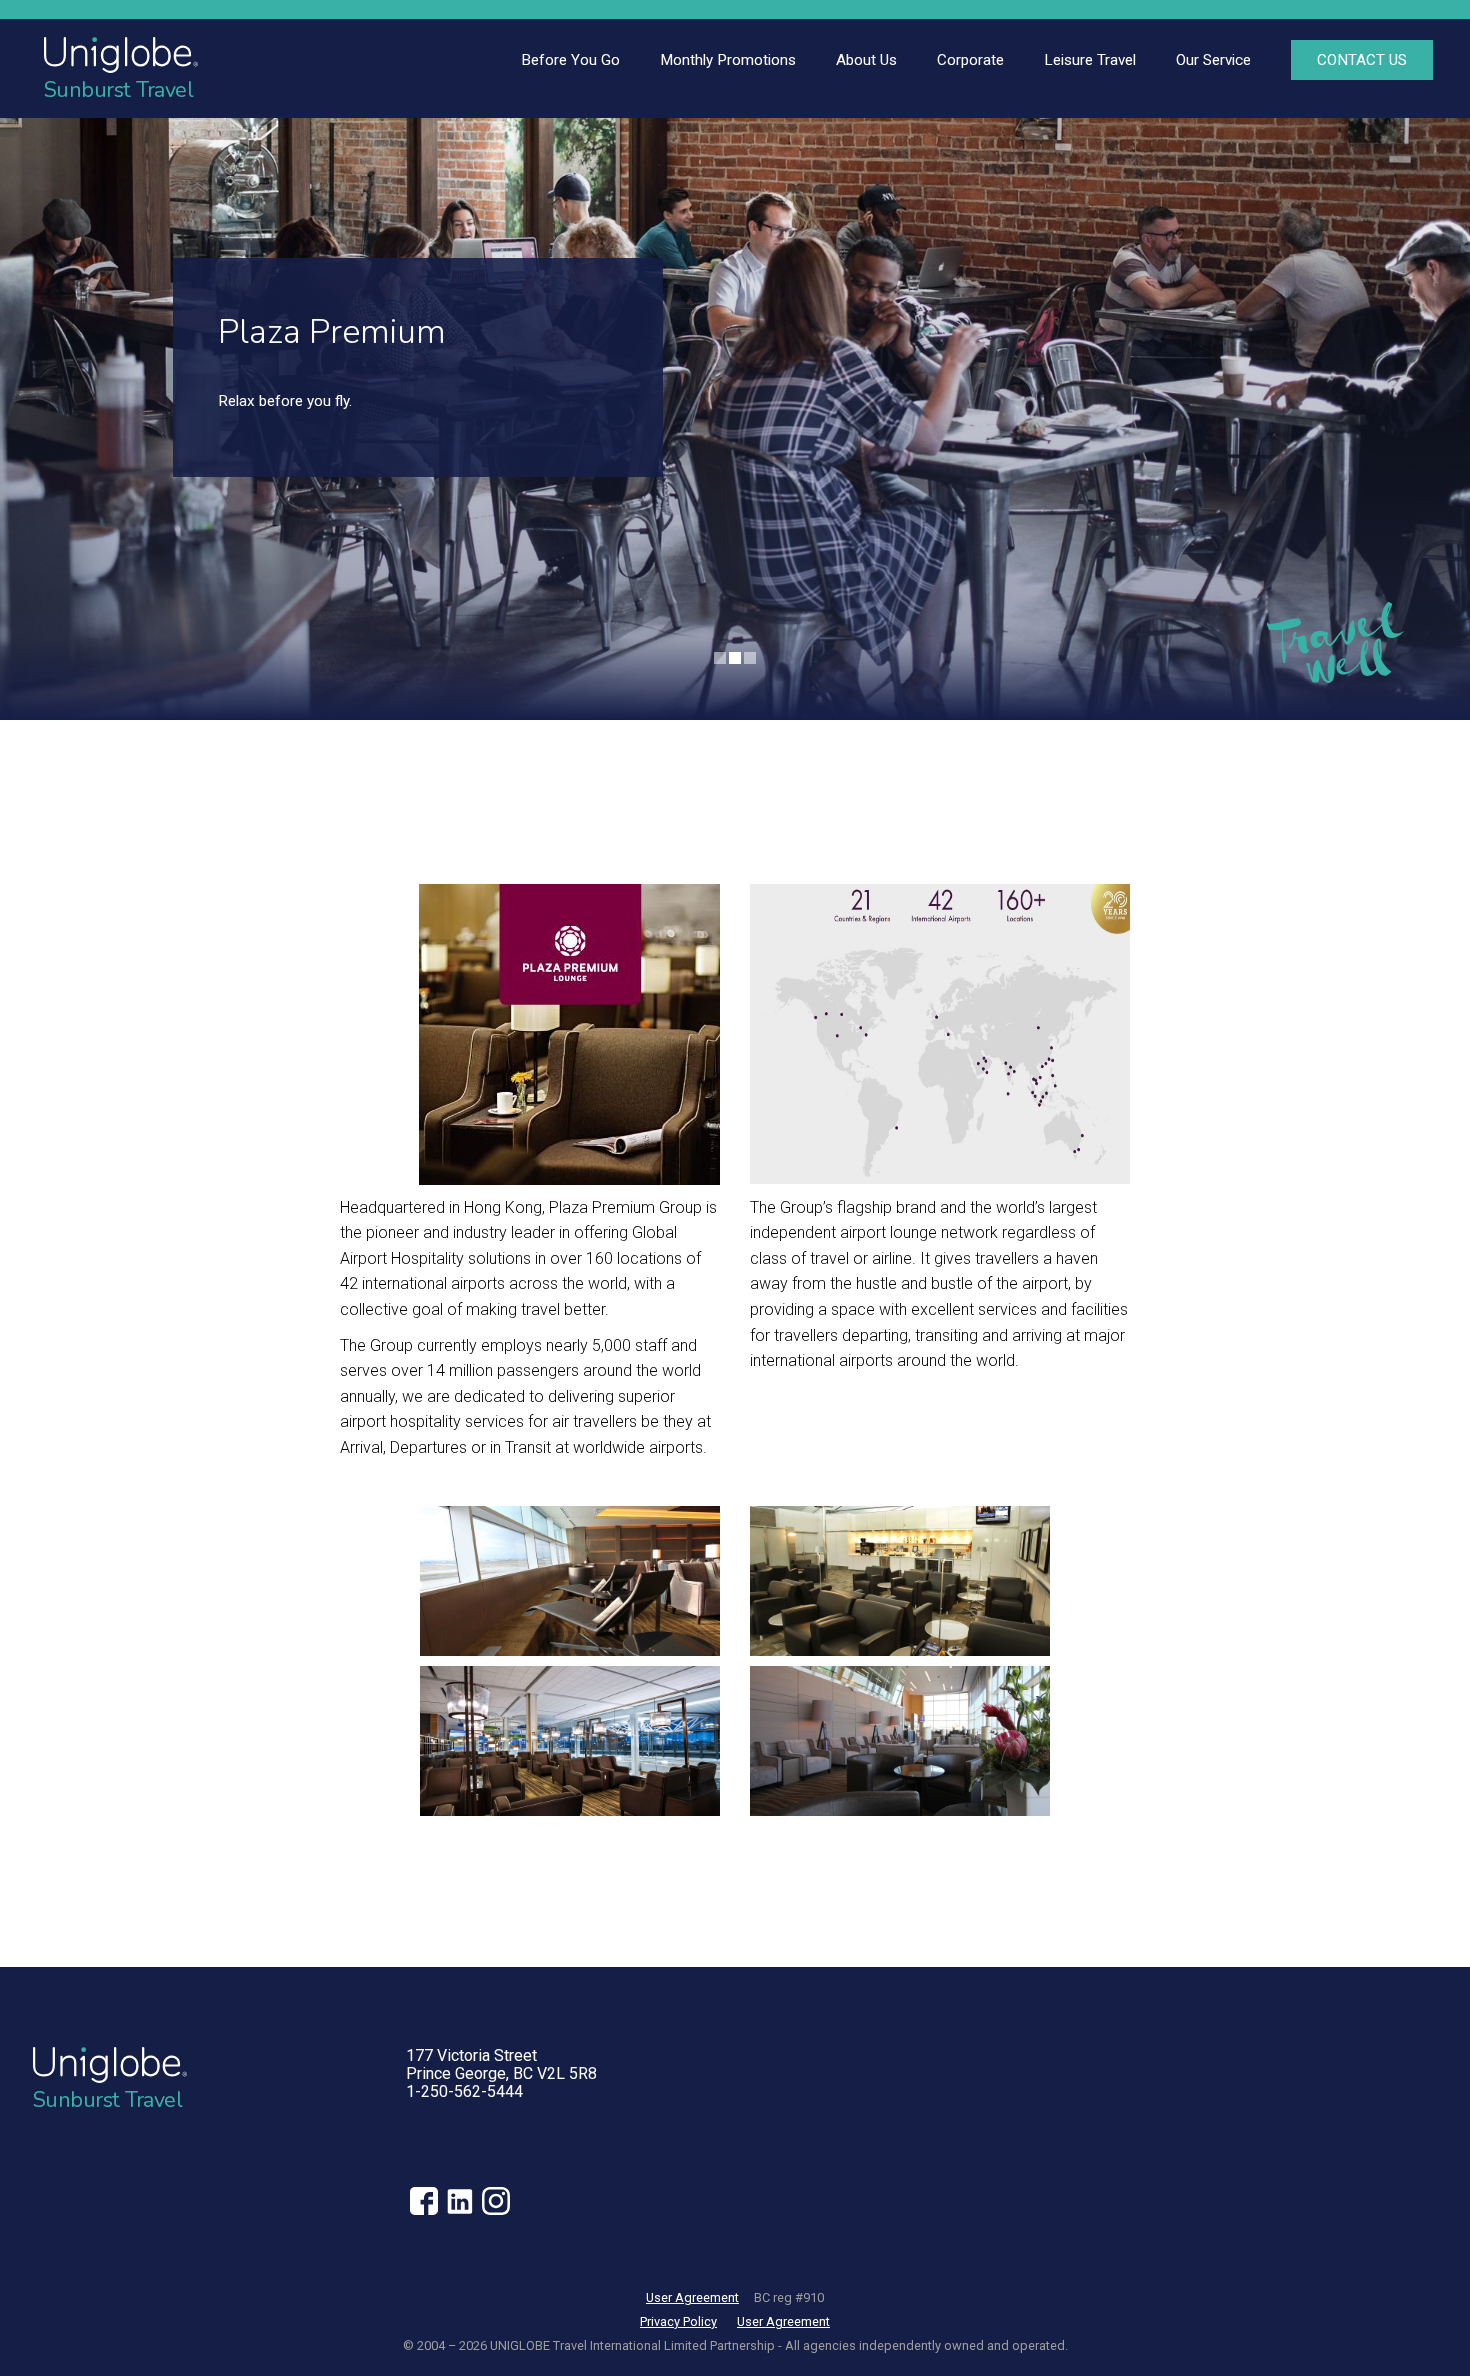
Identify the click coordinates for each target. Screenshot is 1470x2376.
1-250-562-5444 (464, 2091)
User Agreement (692, 2297)
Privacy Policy (678, 2321)
